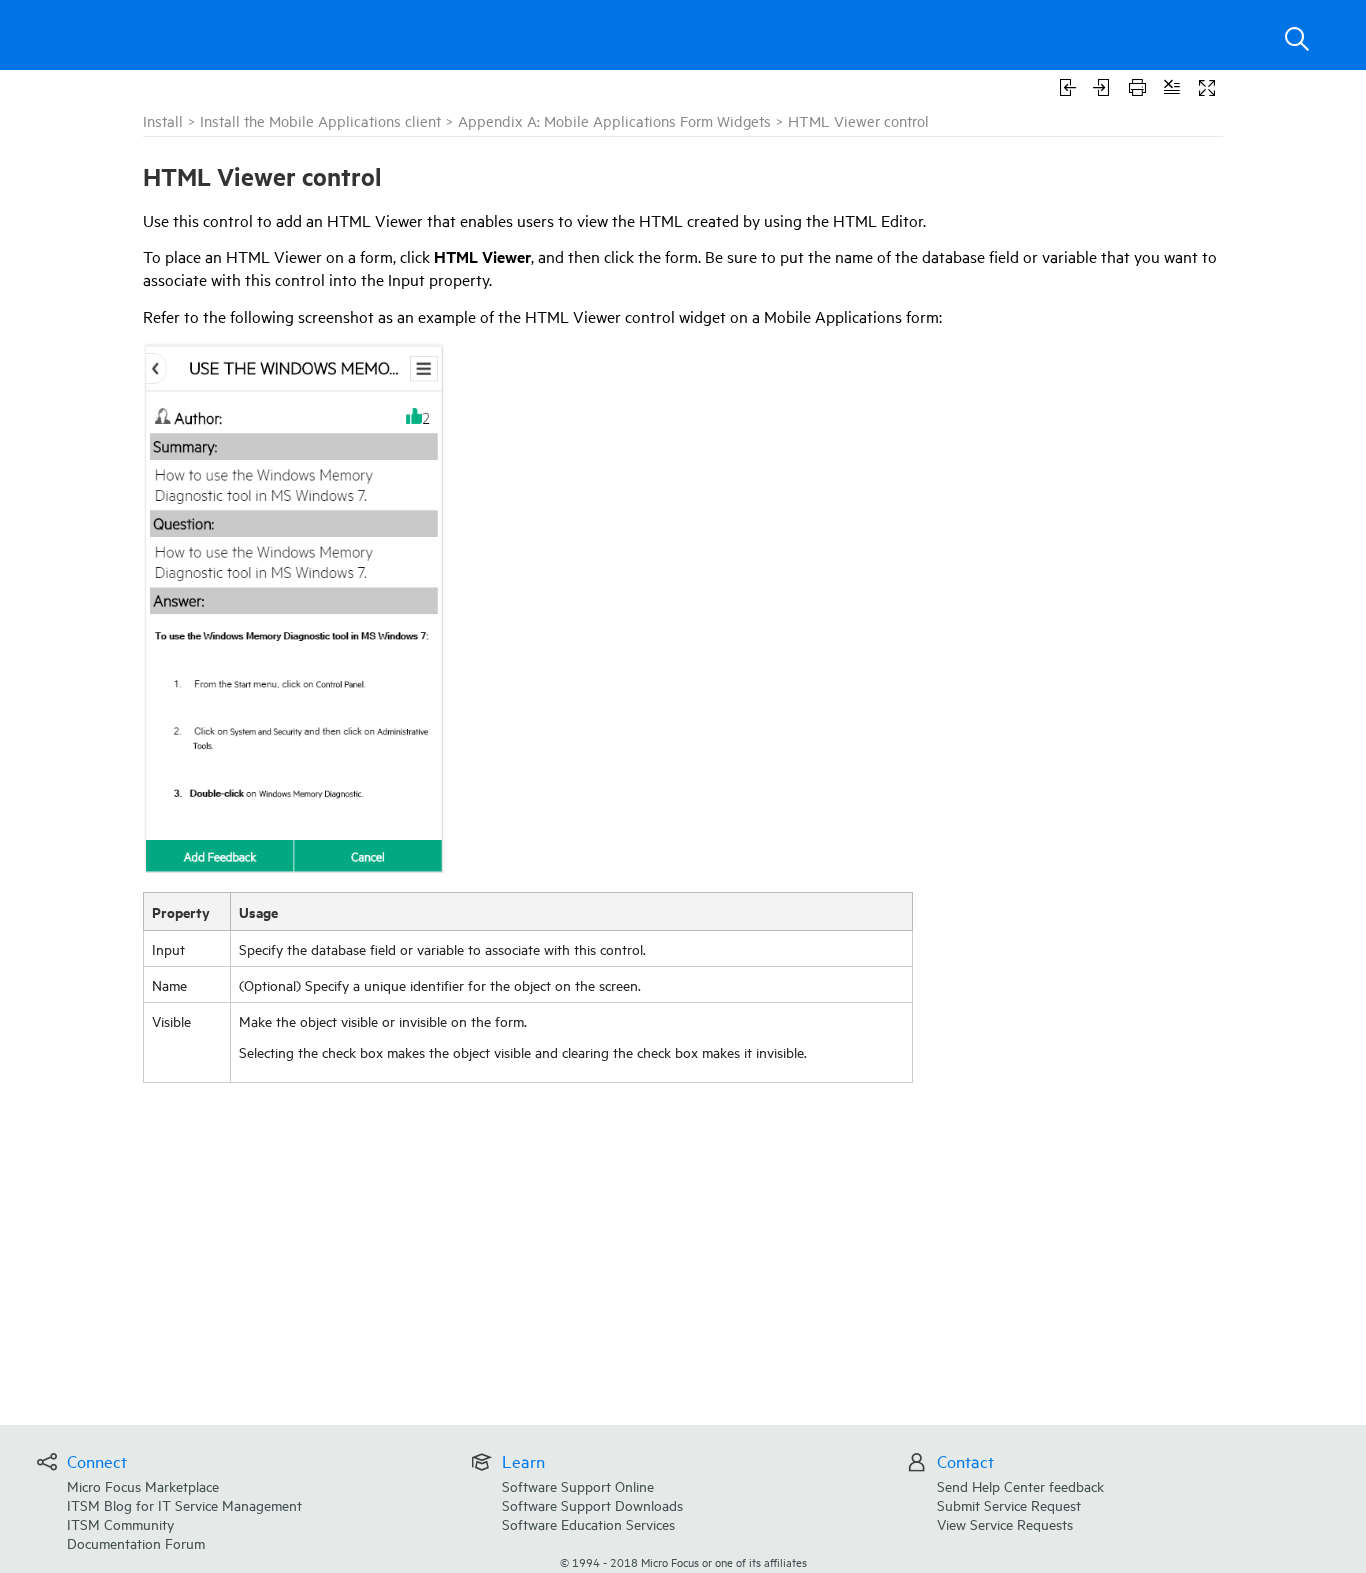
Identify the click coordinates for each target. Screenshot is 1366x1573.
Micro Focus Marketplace (143, 1485)
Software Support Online (578, 1485)
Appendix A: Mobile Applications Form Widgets (614, 120)
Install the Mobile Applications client (320, 120)
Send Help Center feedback (1020, 1485)
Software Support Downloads (592, 1504)
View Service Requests (1005, 1523)
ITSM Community (120, 1523)
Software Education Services (588, 1523)
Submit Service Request (1009, 1504)
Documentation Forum (136, 1542)
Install (163, 120)
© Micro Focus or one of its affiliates (683, 1561)
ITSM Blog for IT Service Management (184, 1504)
